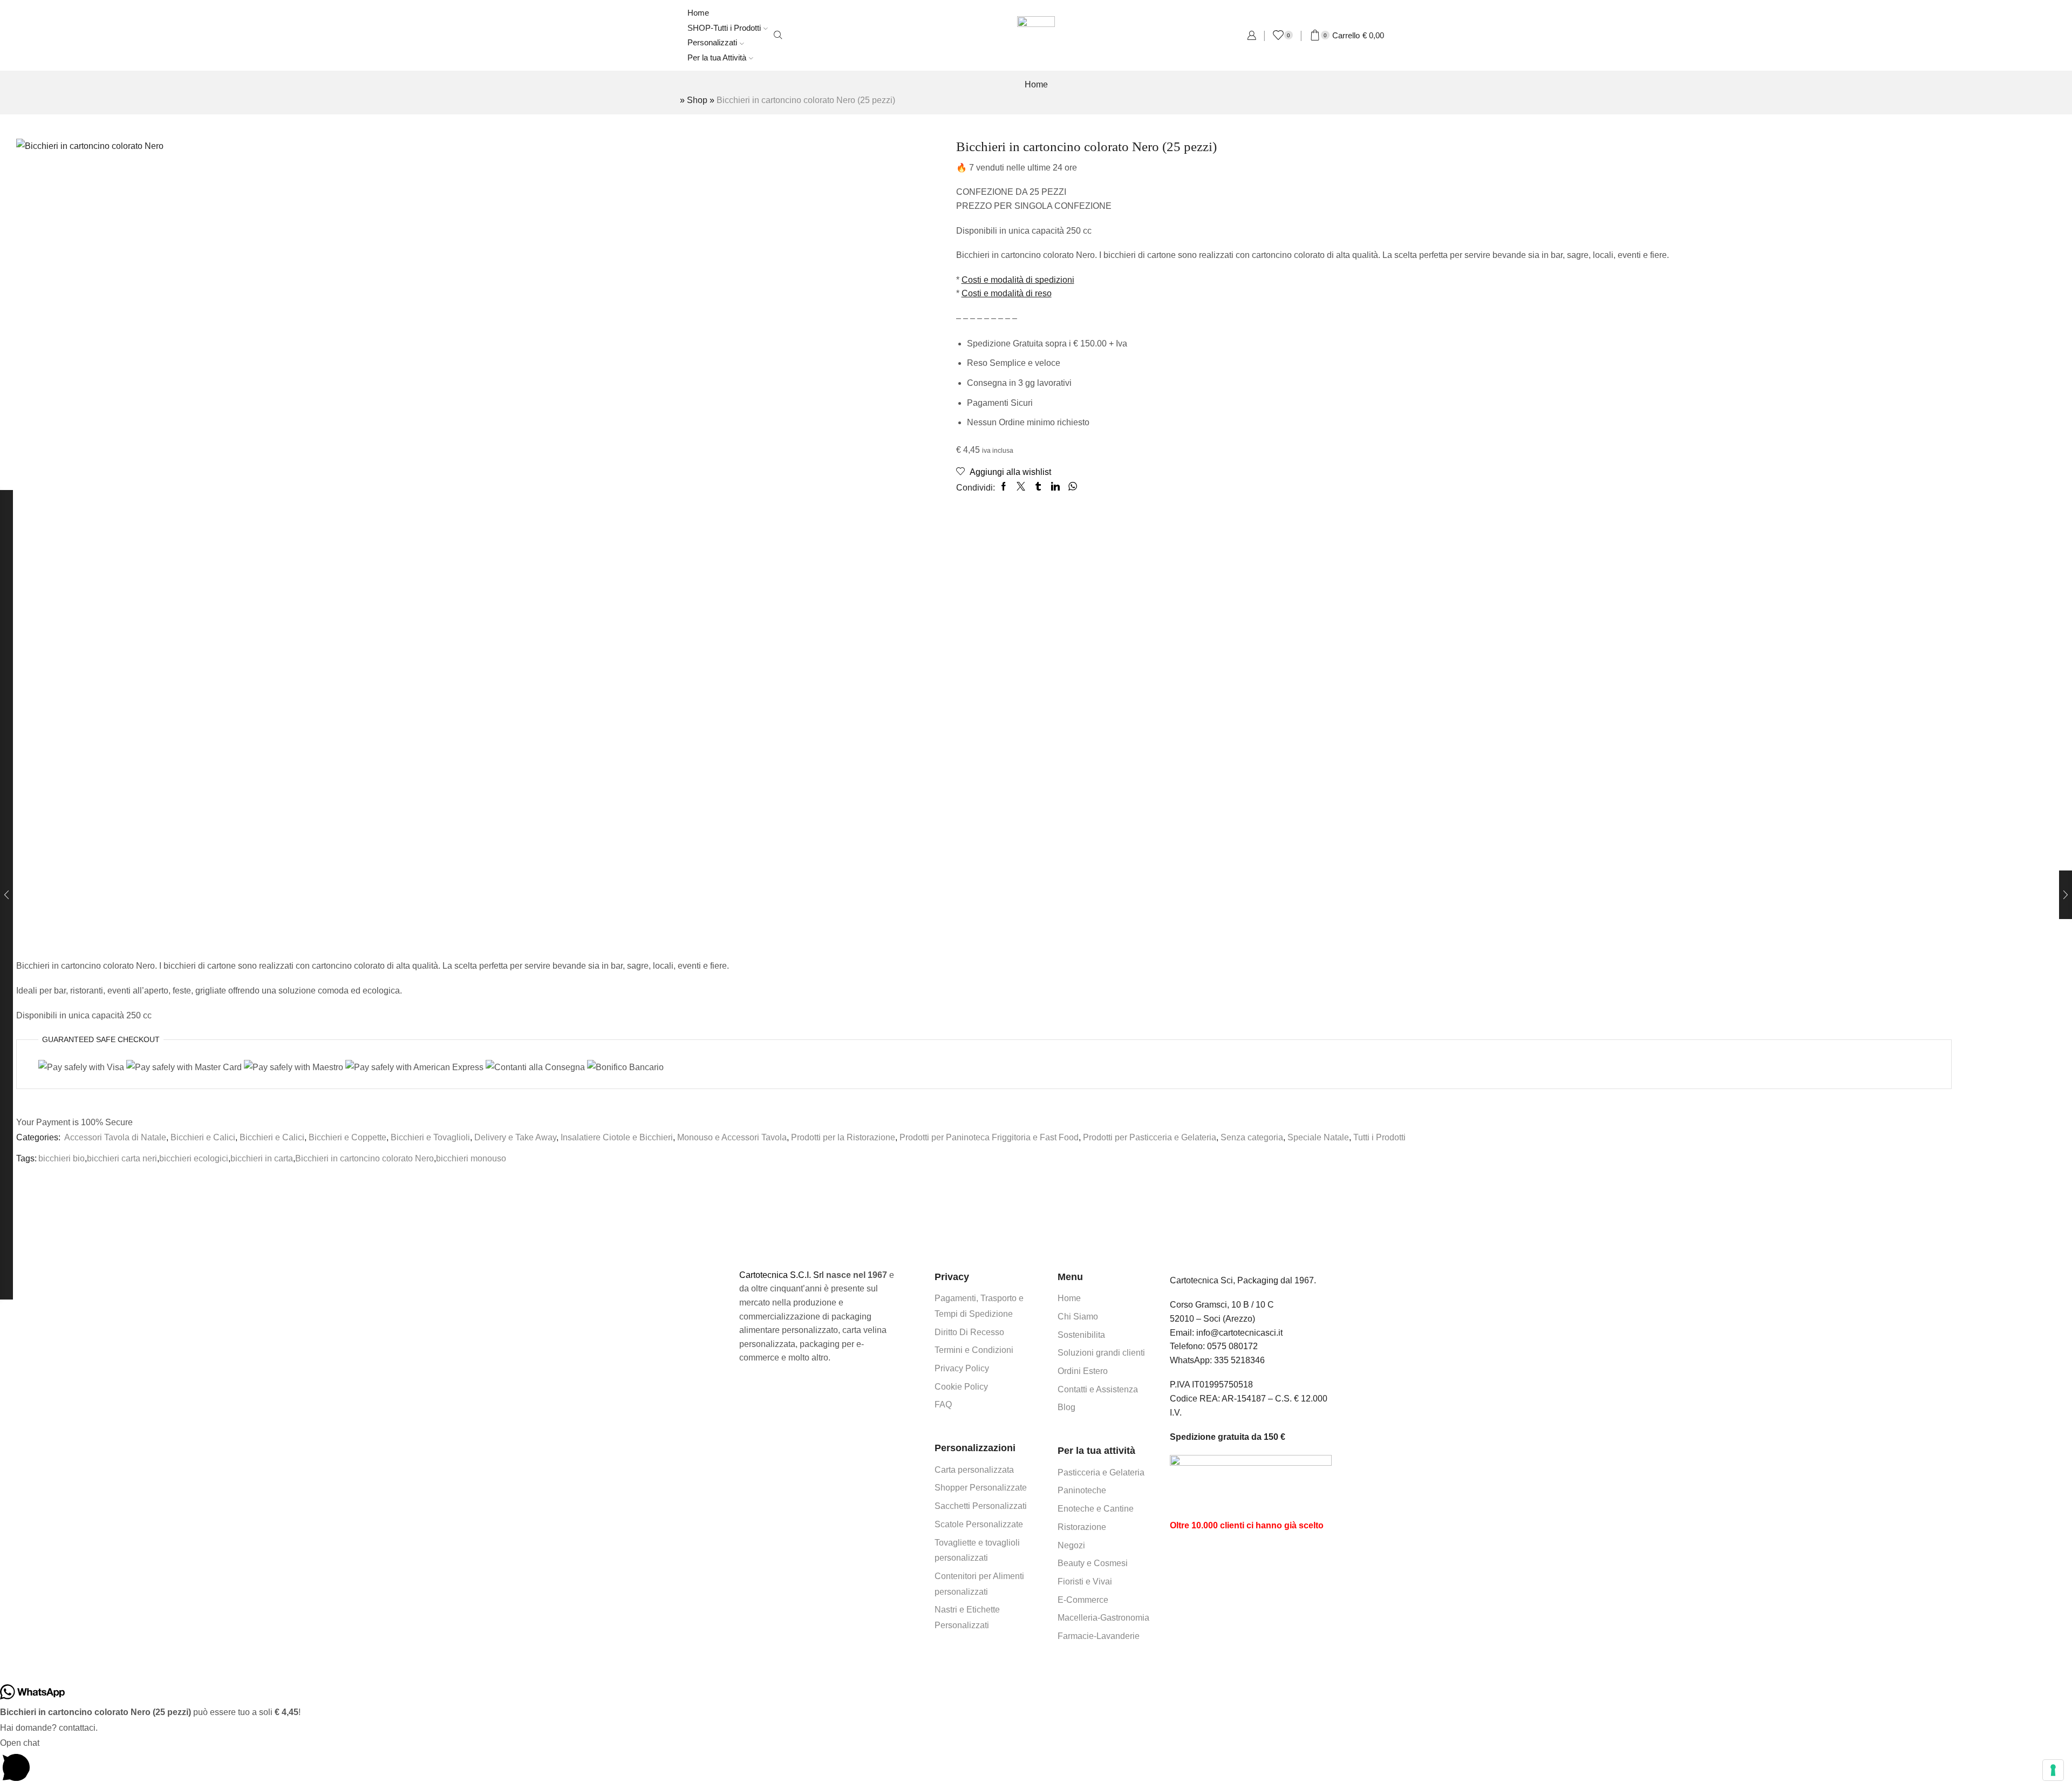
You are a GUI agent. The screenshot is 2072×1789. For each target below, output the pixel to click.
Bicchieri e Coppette (347, 1137)
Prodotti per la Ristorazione (843, 1137)
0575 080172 (1232, 1346)
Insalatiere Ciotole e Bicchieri (617, 1137)
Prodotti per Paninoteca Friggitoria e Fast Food (989, 1137)
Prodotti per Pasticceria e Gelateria (1150, 1137)
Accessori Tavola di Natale (115, 1137)
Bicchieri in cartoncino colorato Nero (364, 1158)
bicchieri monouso (471, 1158)
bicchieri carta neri (122, 1158)
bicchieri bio (62, 1158)
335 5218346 (1239, 1360)
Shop (697, 100)
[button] (1036, 1762)
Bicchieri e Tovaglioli (430, 1137)
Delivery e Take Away (515, 1137)
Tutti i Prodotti (1379, 1137)
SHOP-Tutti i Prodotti (724, 28)
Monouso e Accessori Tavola (732, 1137)
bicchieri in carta (262, 1158)
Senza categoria (1252, 1137)
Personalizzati (712, 42)
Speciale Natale (1318, 1137)
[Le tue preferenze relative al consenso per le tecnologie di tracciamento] (2053, 1770)
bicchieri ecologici (194, 1158)
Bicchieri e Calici (203, 1137)
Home (698, 13)
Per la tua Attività (717, 57)
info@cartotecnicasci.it (1239, 1333)
